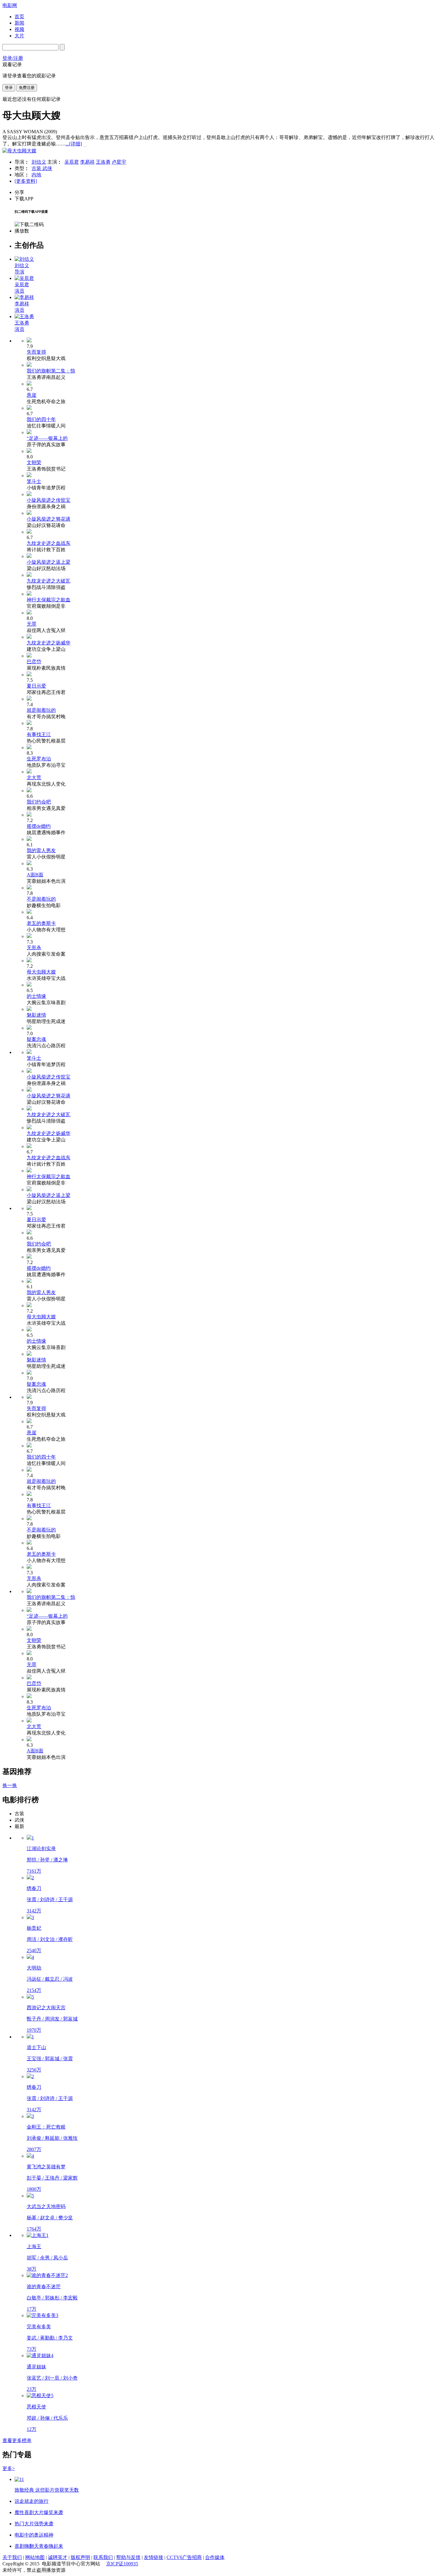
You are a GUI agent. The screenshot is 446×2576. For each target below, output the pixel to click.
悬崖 (32, 395)
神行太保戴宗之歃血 (49, 600)
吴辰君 (72, 162)
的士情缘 (36, 996)
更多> (9, 2468)
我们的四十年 (41, 419)
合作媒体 (215, 2557)
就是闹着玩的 (41, 710)
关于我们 (12, 2557)
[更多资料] (26, 181)
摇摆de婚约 (39, 826)
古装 (37, 168)
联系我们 (103, 2557)
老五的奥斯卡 (41, 923)
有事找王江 (39, 734)
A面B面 (35, 875)
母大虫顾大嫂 (41, 972)
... (74, 144)
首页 (19, 17)
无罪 (32, 624)
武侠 (47, 168)
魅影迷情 (36, 1015)
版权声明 (80, 2557)
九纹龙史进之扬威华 (49, 643)
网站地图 (35, 2557)
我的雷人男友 (41, 850)
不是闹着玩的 (41, 899)
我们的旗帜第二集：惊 (51, 371)
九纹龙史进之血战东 (49, 543)
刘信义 (39, 162)
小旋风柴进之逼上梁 (49, 562)
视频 (19, 29)
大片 (19, 36)
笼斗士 (34, 481)
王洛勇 (103, 162)
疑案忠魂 (36, 1039)
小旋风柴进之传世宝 (49, 500)
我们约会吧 (39, 802)
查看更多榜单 (17, 2440)
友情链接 (154, 2557)
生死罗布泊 (39, 759)
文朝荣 (34, 462)
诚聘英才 (58, 2557)
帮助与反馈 (128, 2557)
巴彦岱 (34, 662)
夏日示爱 (36, 686)
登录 (9, 88)
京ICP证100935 (122, 2564)
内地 (36, 175)
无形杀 (34, 948)
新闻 (19, 23)
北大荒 (34, 778)
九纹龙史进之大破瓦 (49, 581)
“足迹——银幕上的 (47, 438)
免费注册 (27, 88)
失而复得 (36, 352)
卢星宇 (119, 162)
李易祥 (87, 162)
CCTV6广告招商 (184, 2557)
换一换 (10, 1785)
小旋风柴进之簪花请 (49, 519)
